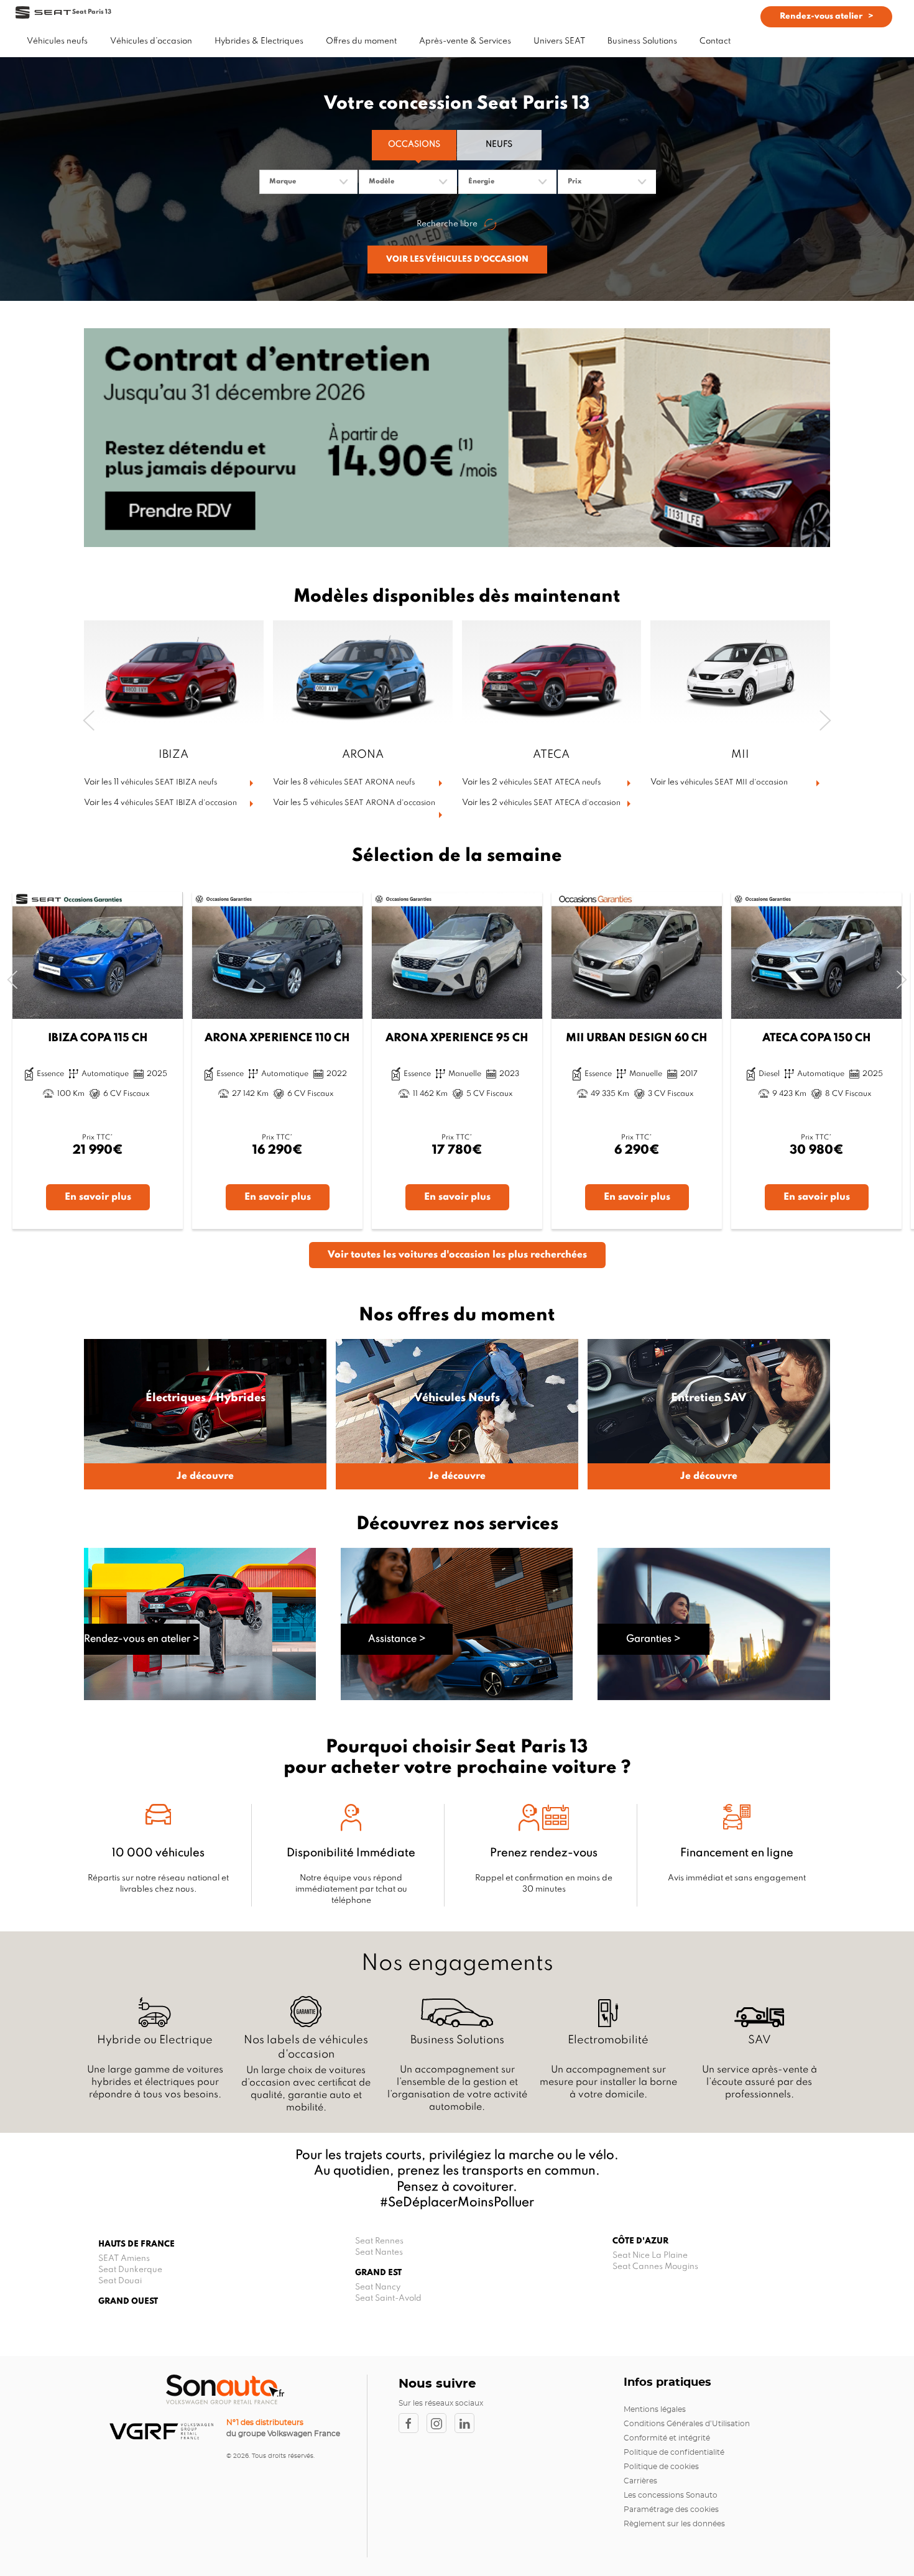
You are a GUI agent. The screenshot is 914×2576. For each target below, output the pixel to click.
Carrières (640, 2481)
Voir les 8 (344, 782)
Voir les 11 (150, 782)
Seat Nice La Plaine (650, 2256)
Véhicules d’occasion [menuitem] (151, 41)
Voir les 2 (531, 782)
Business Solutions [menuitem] (642, 41)
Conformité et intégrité (667, 2438)
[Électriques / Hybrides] (205, 1414)
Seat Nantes (379, 2252)
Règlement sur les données (674, 2524)
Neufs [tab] (499, 145)
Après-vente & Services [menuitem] (465, 41)
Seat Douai (120, 2281)
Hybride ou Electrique (155, 2040)
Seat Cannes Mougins (655, 2267)
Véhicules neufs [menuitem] (57, 41)
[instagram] (441, 2423)
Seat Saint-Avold (388, 2298)
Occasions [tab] (414, 145)
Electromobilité (608, 2040)
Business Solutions (457, 2040)
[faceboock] (413, 2423)
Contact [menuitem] (715, 41)
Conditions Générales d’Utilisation (687, 2424)
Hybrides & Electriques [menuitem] (259, 41)
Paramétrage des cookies (671, 2509)
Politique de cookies (661, 2467)
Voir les (719, 782)
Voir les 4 (160, 803)
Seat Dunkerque (130, 2270)
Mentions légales (655, 2409)
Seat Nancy (378, 2287)
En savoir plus (98, 1197)
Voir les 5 (354, 803)
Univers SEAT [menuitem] (559, 41)
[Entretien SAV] (709, 1414)
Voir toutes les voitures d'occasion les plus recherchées (457, 1255)
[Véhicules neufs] (457, 1414)
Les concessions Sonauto (671, 2495)
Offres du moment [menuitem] (361, 41)
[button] (89, 721)
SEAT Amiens (124, 2259)
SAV (759, 2040)
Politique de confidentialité (674, 2452)
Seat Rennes (379, 2241)
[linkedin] (468, 2423)
